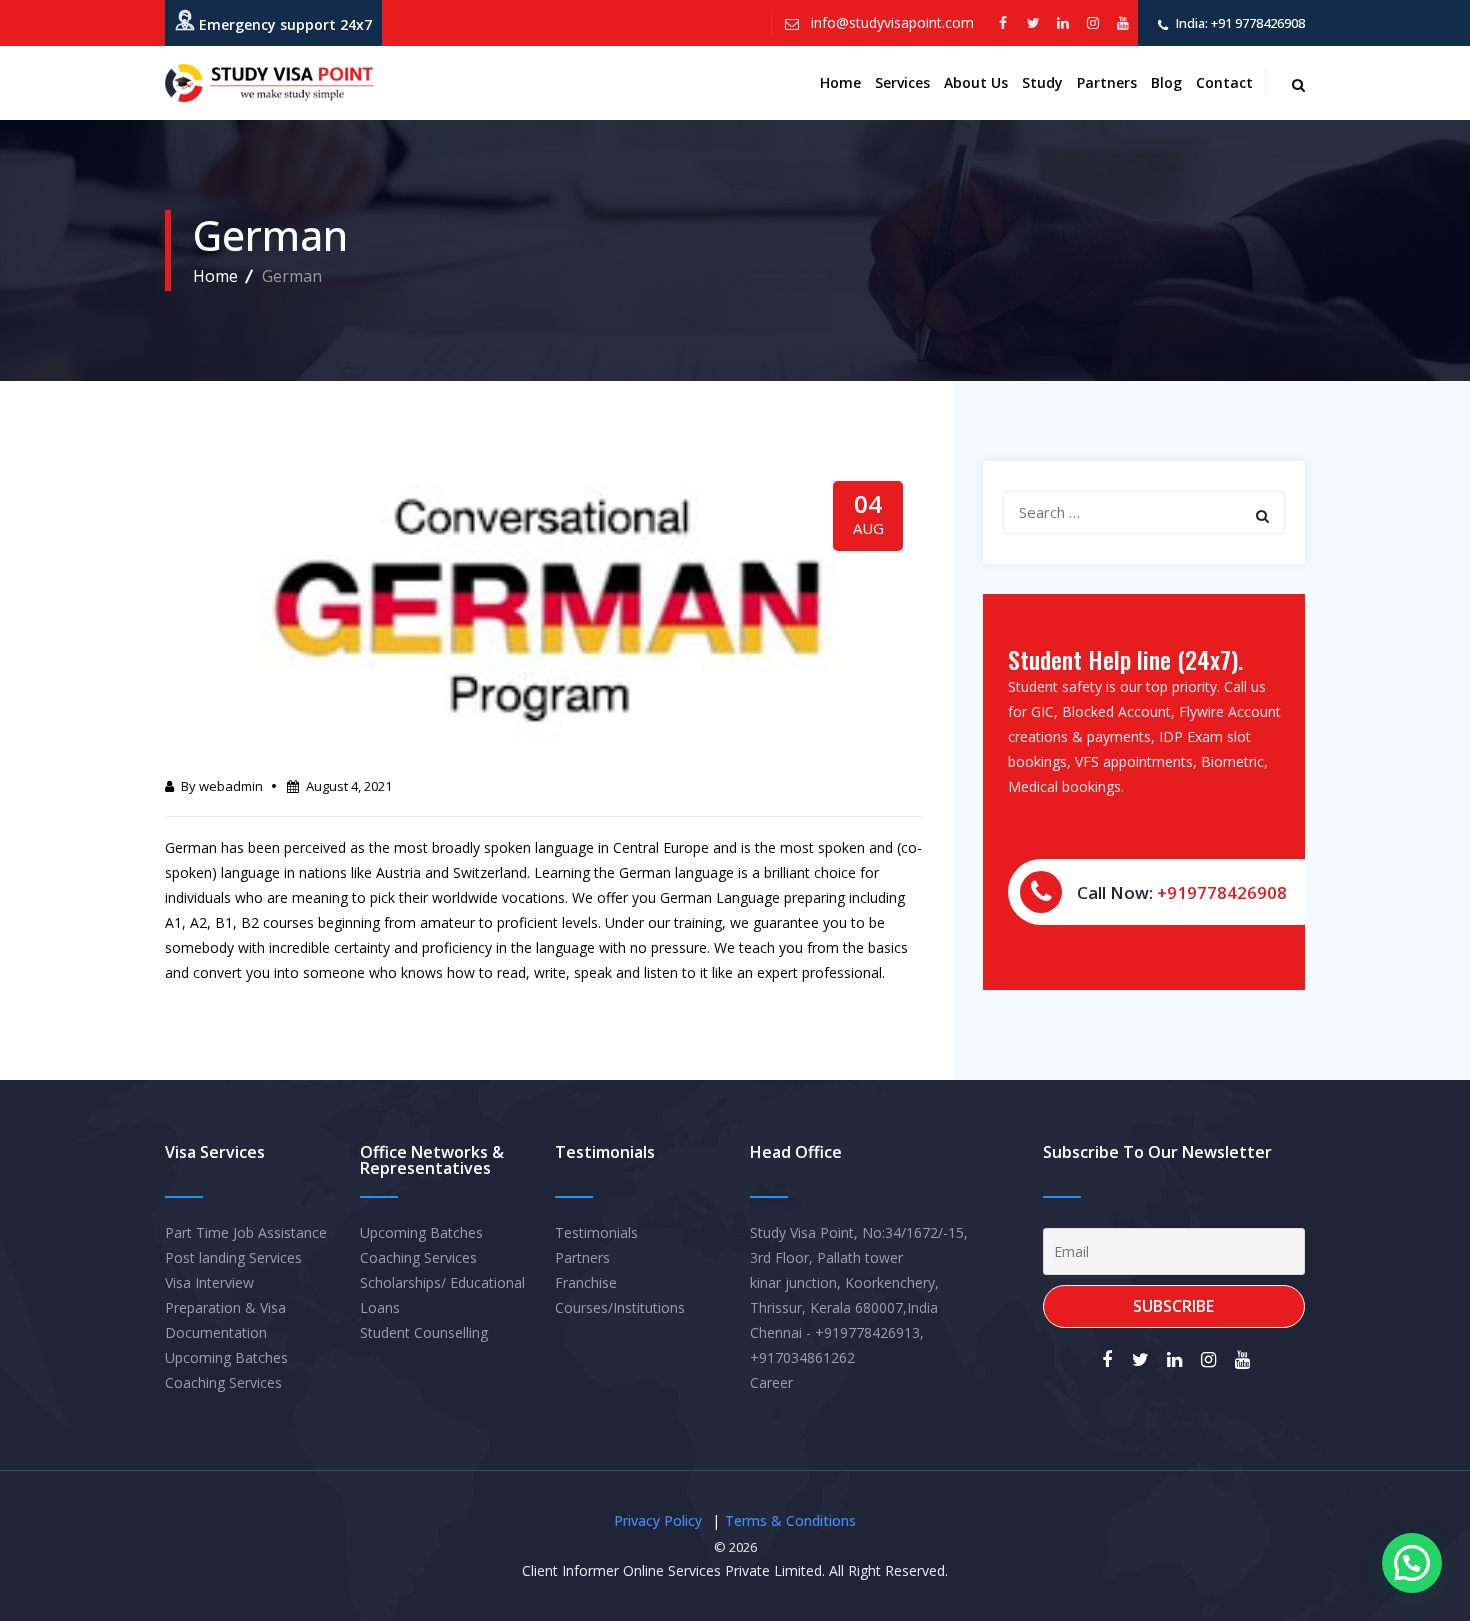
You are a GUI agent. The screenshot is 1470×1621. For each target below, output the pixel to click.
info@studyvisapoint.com (890, 22)
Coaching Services (223, 1382)
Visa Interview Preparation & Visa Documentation (225, 1307)
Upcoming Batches (226, 1357)
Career (771, 1382)
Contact (1224, 82)
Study (1042, 82)
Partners (1107, 82)
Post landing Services (233, 1257)
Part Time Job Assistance (246, 1232)
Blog (1166, 82)
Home (840, 82)
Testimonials (596, 1232)
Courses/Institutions (620, 1307)
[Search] (1262, 516)
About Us (976, 82)
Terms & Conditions (790, 1520)
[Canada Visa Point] (269, 83)
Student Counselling (424, 1332)
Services (902, 82)
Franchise (586, 1282)
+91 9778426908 (1256, 23)
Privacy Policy (658, 1520)
